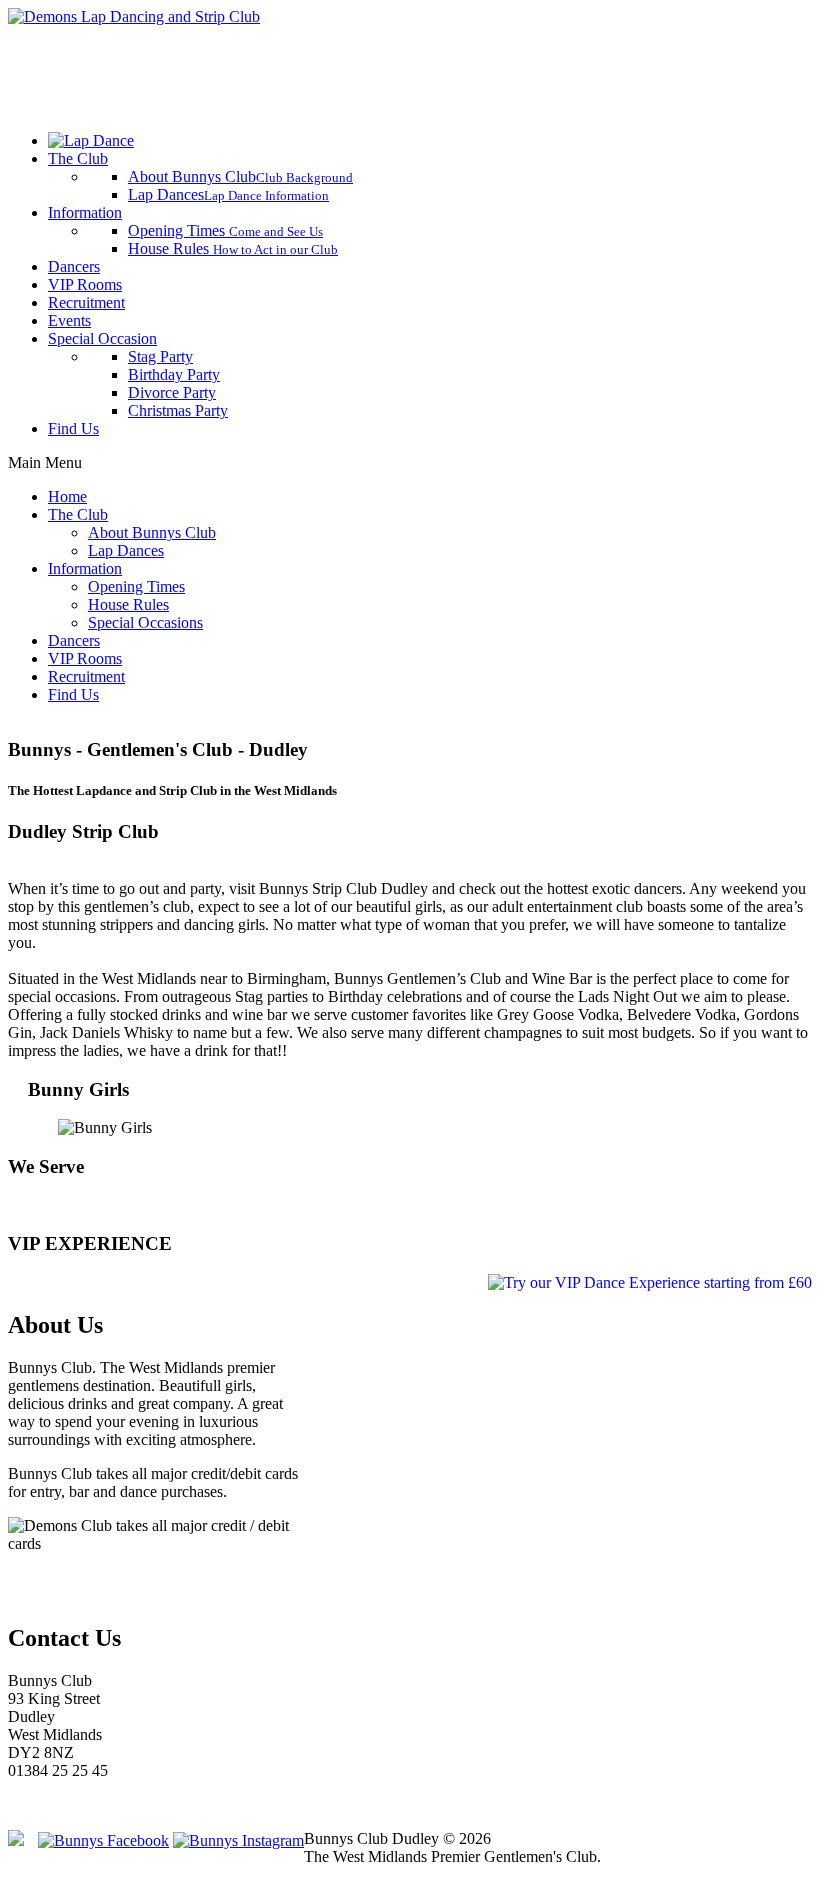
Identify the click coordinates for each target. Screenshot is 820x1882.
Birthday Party (174, 374)
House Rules (233, 248)
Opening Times (225, 230)
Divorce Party (172, 392)
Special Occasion (102, 338)
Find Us (73, 428)
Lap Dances (228, 194)
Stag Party (160, 356)
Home (67, 496)
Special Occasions (145, 622)
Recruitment (86, 302)
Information (85, 212)
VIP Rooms (85, 284)
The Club (78, 158)
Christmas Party (178, 410)
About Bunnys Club (240, 176)
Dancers (74, 266)
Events (69, 320)
